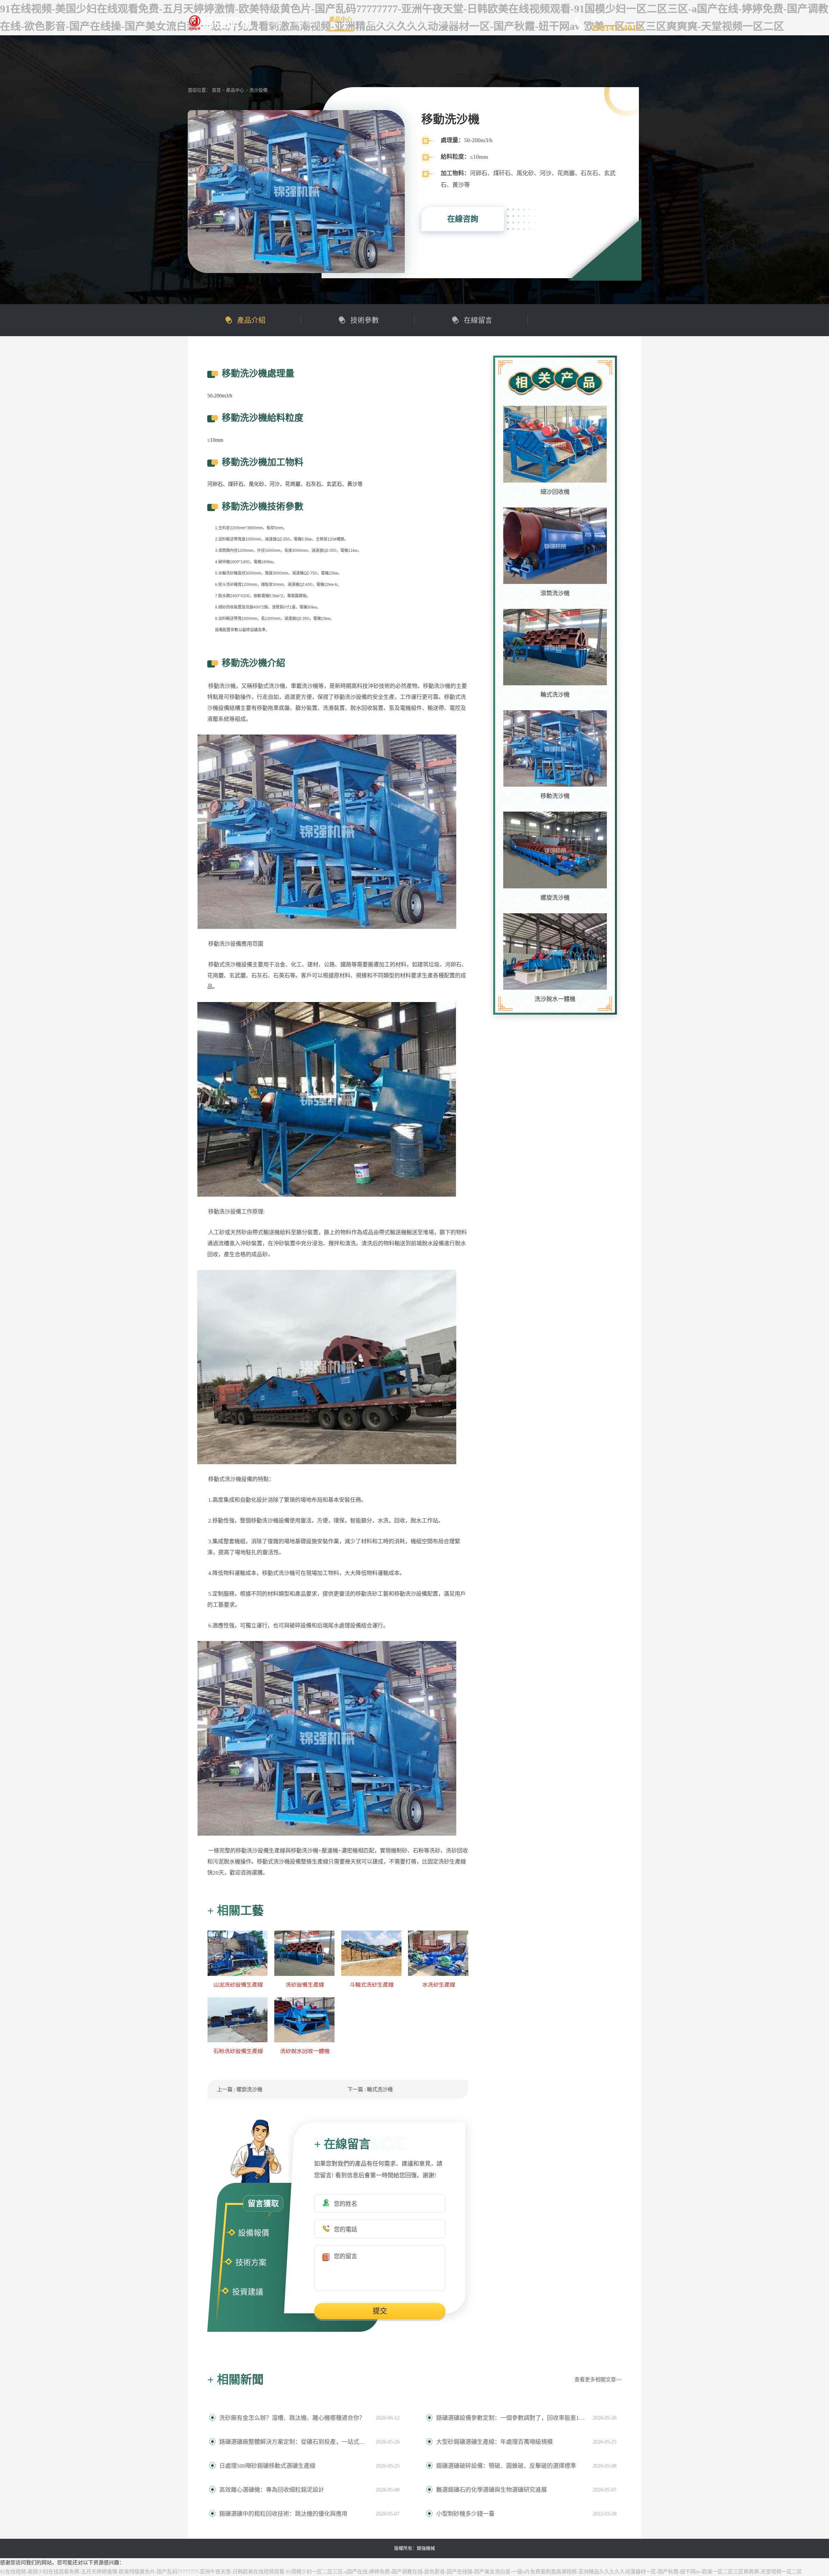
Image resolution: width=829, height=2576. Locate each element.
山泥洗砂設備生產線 (238, 1985)
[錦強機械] (220, 22)
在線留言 (478, 320)
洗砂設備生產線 (305, 1985)
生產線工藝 (379, 23)
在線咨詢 (463, 219)
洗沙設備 (258, 90)
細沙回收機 (555, 492)
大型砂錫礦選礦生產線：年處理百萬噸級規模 (494, 2442)
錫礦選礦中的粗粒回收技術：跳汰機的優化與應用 (283, 2514)
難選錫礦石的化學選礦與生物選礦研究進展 (492, 2490)
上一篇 (240, 2089)
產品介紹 (251, 320)
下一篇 (370, 2089)
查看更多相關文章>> (598, 2380)
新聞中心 (416, 23)
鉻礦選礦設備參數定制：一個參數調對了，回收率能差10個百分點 (511, 2418)
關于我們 (306, 23)
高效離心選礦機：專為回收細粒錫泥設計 (272, 2490)
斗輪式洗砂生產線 (372, 1985)
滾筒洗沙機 (555, 593)
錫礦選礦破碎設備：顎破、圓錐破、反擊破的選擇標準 (506, 2466)
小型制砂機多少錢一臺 (465, 2514)
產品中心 (341, 19)
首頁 (277, 23)
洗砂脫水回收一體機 (305, 2051)
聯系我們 (451, 23)
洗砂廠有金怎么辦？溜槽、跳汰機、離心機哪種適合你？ (292, 2418)
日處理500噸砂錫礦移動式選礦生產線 (267, 2466)
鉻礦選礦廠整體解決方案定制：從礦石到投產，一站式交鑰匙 (294, 2442)
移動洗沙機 (555, 796)
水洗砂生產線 (439, 1985)
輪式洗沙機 (555, 695)
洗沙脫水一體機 (555, 999)
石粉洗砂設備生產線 (238, 2051)
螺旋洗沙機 (555, 898)
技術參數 (365, 320)
